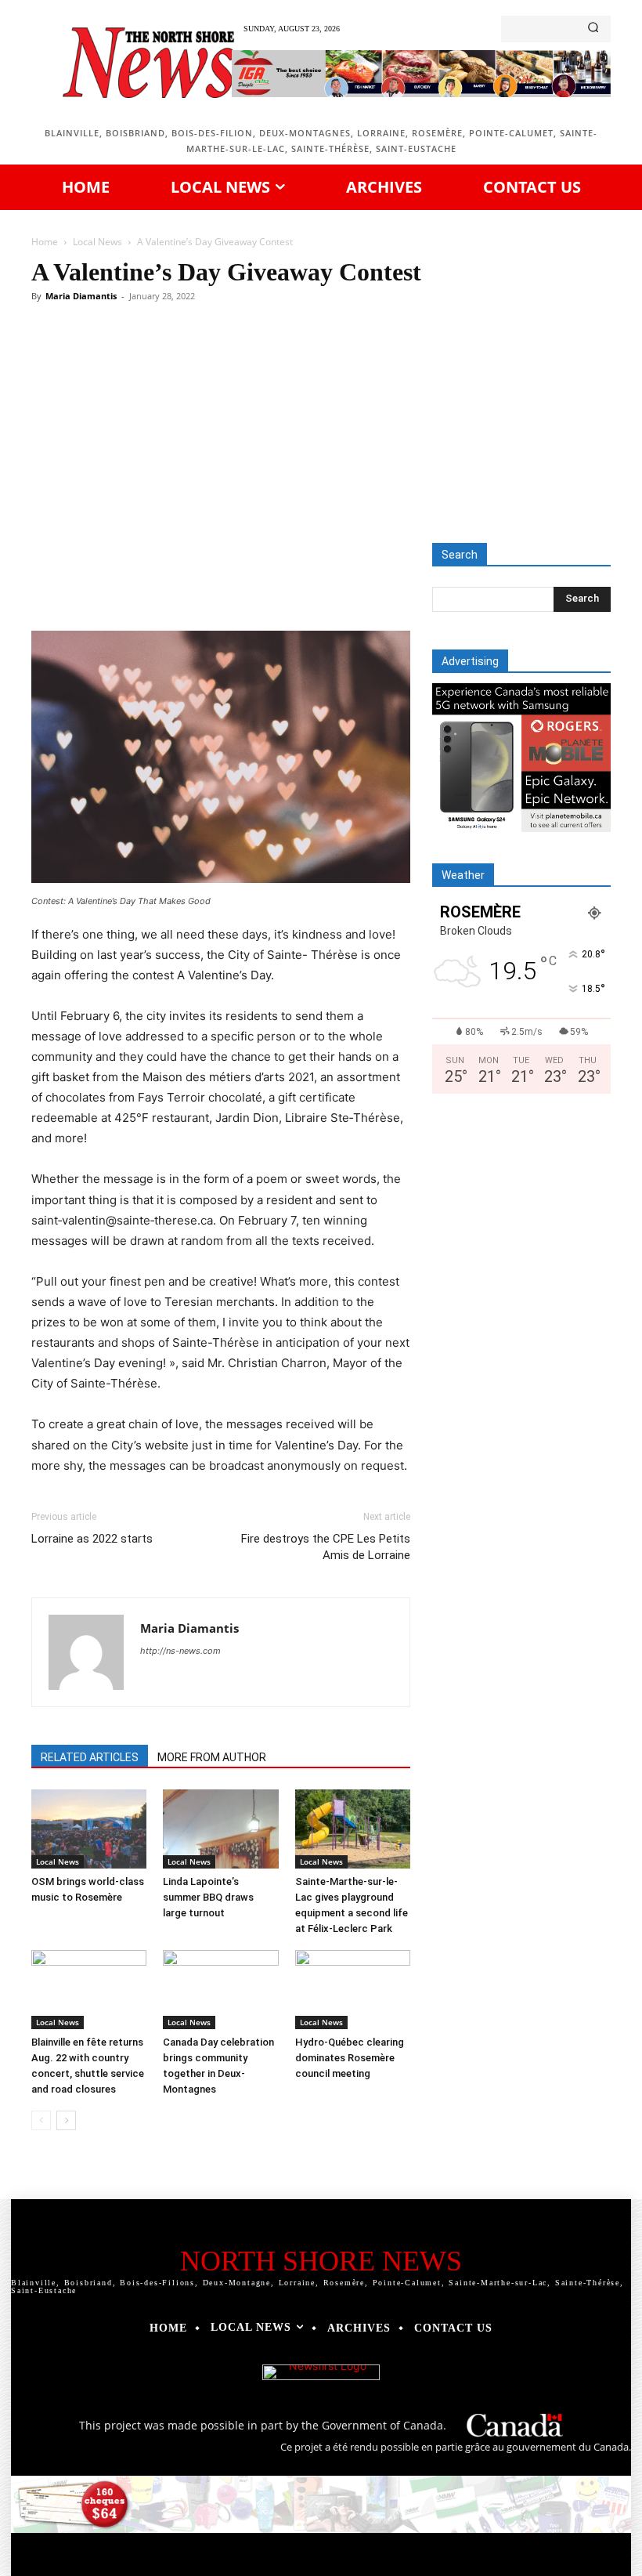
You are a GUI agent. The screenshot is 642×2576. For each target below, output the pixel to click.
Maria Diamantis (81, 296)
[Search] (593, 29)
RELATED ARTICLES (90, 1757)
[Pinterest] (211, 586)
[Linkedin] (283, 586)
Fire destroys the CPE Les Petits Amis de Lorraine (326, 1547)
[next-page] (66, 2120)
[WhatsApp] (247, 586)
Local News (97, 242)
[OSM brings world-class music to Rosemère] (89, 1829)
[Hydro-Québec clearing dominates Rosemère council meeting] (353, 1990)
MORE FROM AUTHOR (212, 1757)
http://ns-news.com (180, 1651)
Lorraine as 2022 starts (92, 1539)
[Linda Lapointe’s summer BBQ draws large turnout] (220, 1829)
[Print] (355, 586)
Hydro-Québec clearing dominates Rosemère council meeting (350, 2058)
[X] (175, 586)
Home (45, 242)
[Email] (319, 586)
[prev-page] (41, 2120)
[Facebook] (139, 586)
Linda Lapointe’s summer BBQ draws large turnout (208, 1897)
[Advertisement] (321, 425)
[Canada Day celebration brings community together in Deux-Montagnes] (220, 1990)
